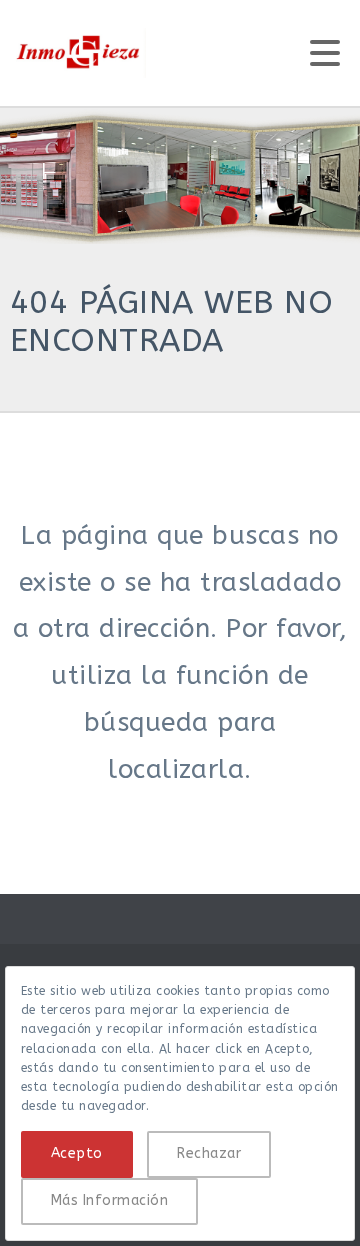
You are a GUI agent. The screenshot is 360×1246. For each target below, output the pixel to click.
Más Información (109, 1200)
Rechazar (209, 1153)
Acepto (77, 1153)
